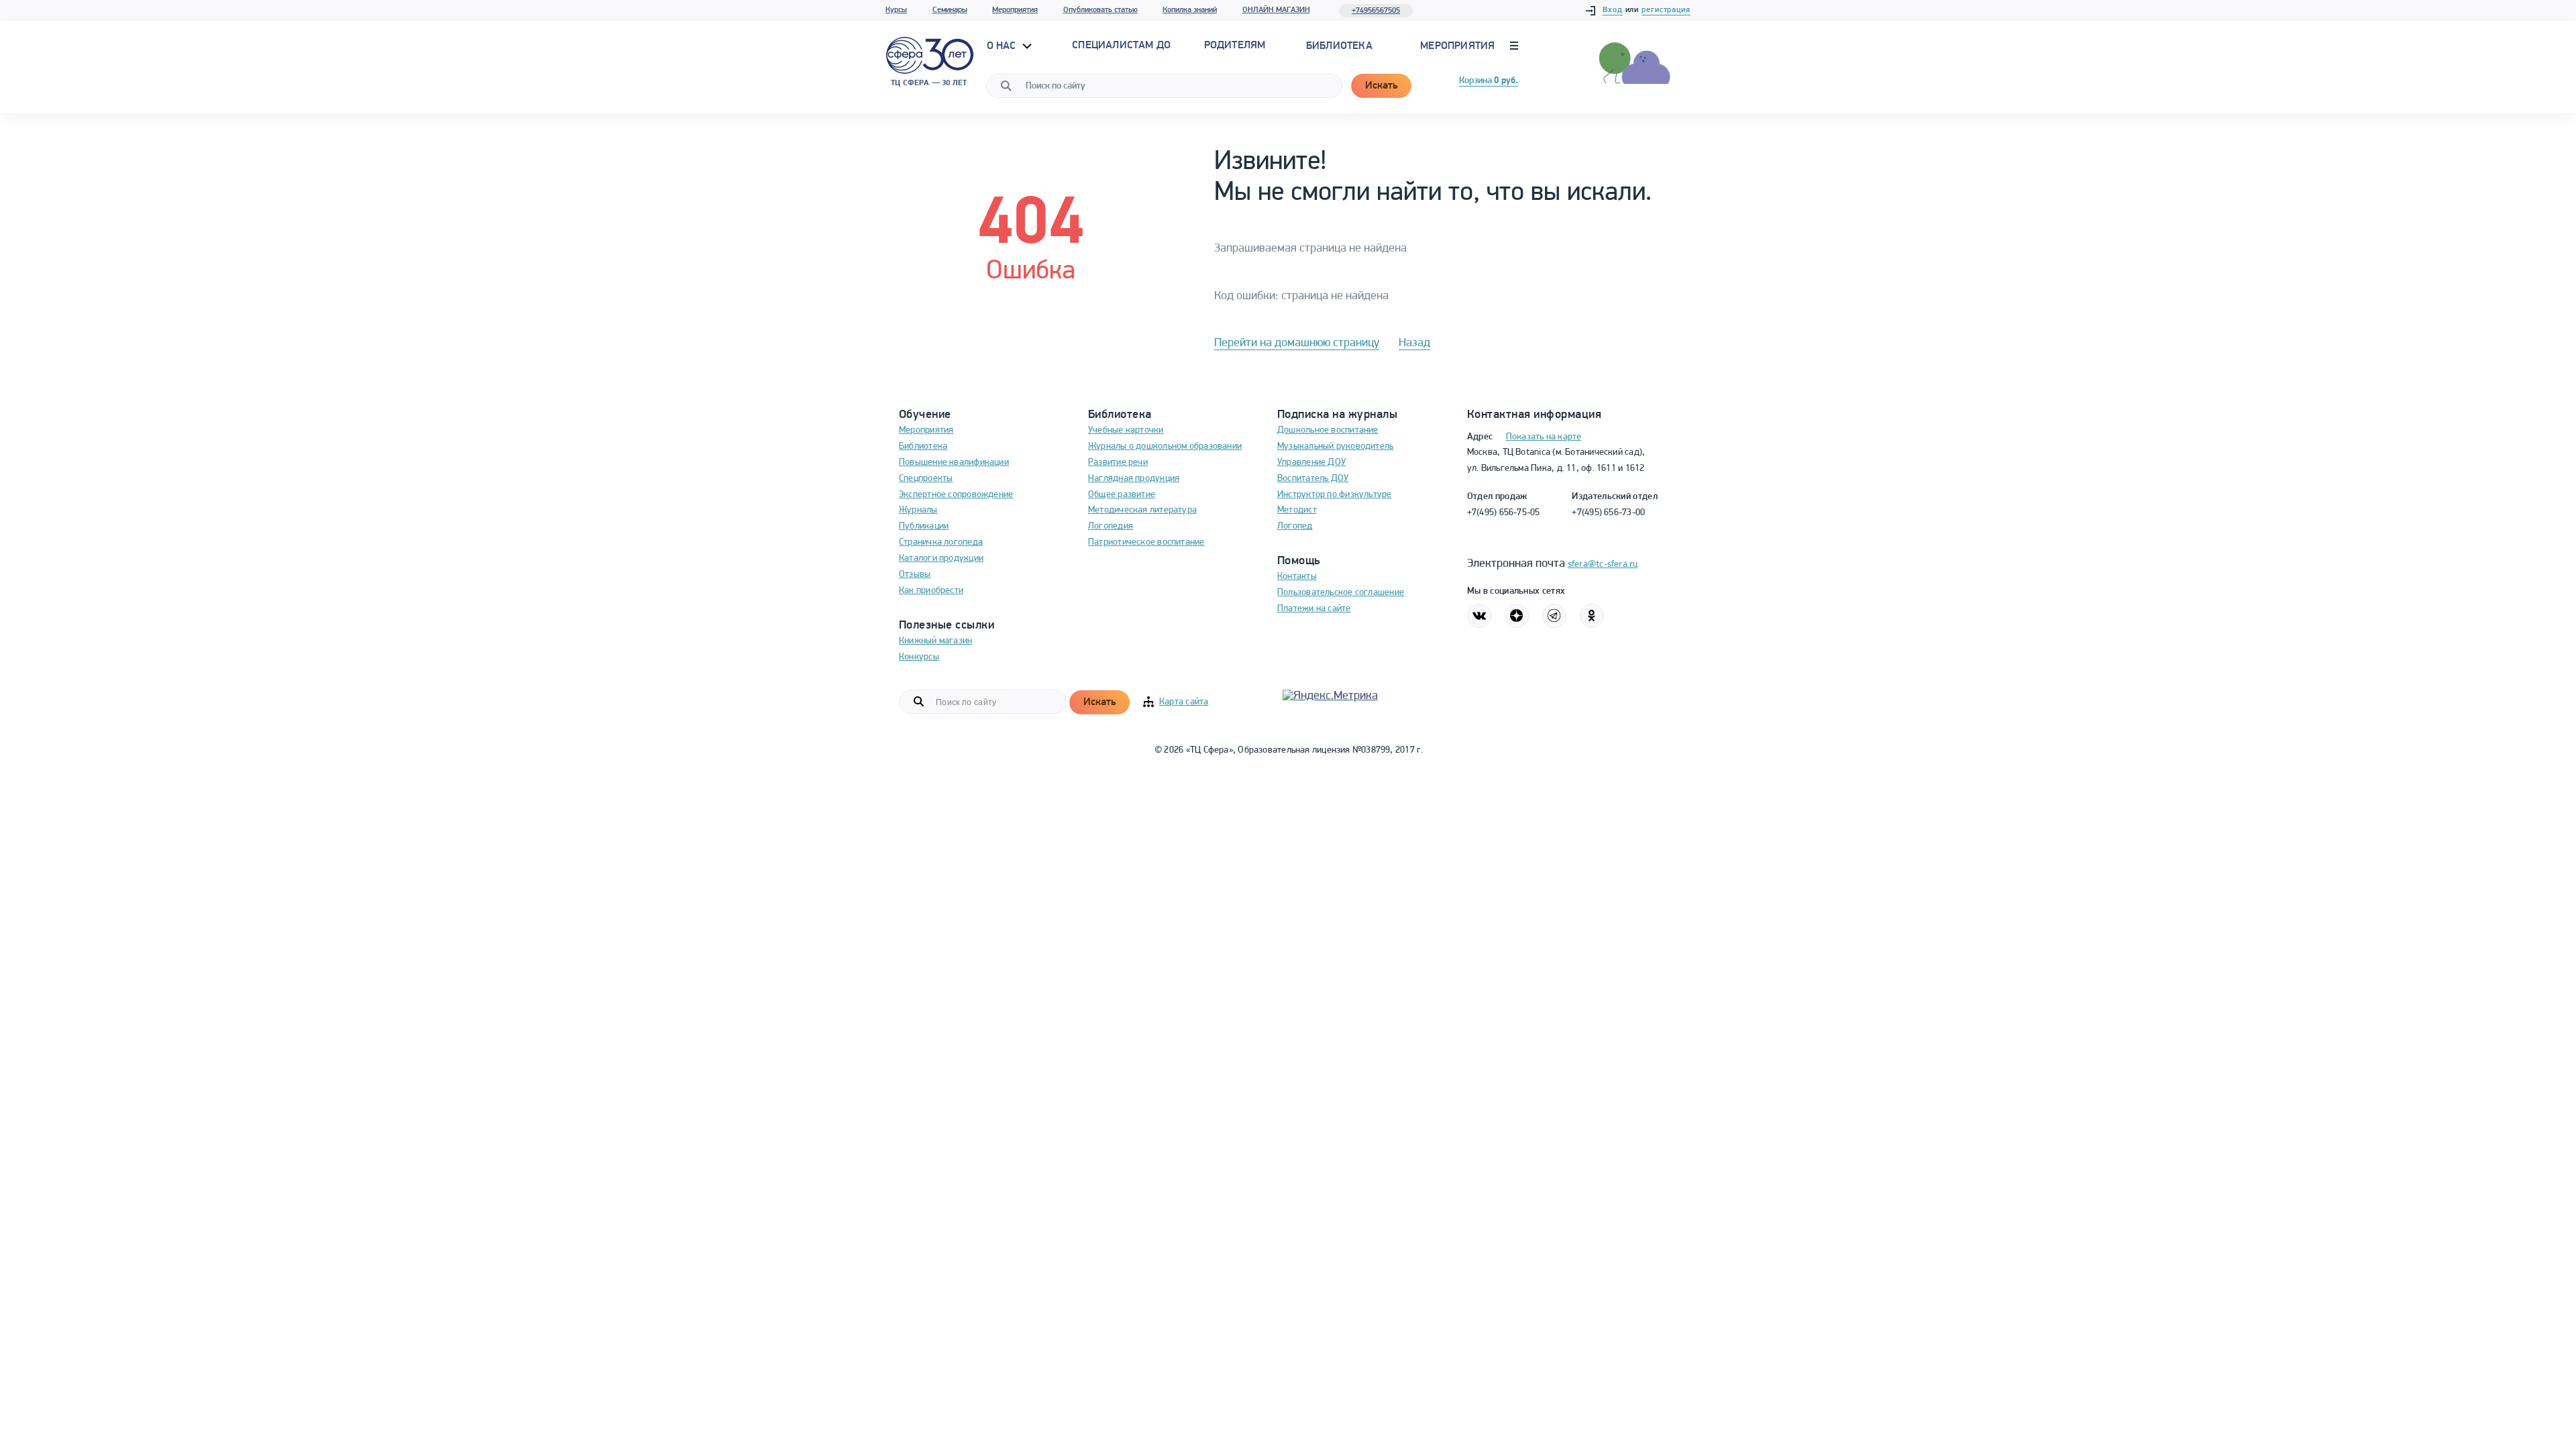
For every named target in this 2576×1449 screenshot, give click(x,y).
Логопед (1295, 526)
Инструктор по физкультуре (1335, 495)
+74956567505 (1376, 11)
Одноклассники (1592, 616)
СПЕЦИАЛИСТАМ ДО (1121, 46)
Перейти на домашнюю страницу (1297, 343)
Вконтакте (1479, 616)
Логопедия (1111, 526)
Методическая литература (1142, 510)
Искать (1381, 86)
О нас (1003, 46)
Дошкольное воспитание (1328, 430)
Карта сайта (1184, 702)
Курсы (896, 10)
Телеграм (1554, 616)
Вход (1613, 10)
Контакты (1297, 577)
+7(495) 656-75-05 (1504, 513)
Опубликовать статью (1101, 10)
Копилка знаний (1190, 10)
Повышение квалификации (954, 463)
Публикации (924, 526)
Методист (1297, 510)
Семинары (950, 10)
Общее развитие (1122, 495)
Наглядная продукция (1134, 479)
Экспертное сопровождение (956, 495)
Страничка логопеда (941, 542)
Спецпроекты (926, 479)
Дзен (1517, 616)
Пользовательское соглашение (1341, 593)
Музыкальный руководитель (1335, 446)
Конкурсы (919, 657)
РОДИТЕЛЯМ (1235, 46)
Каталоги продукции (941, 558)
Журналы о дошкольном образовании (1165, 446)
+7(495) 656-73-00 (1608, 513)
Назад (1414, 343)
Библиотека (1339, 46)
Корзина (1489, 81)
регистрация (1666, 10)
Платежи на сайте (1314, 609)
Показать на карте (1544, 437)
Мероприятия (1015, 10)
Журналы (918, 510)
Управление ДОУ (1311, 463)
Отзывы (915, 575)
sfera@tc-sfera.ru (1603, 565)
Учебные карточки (1126, 430)
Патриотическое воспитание (1146, 542)
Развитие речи (1118, 463)
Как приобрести (931, 591)
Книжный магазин (935, 641)
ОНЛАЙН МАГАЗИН (1276, 10)
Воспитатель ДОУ (1313, 479)
